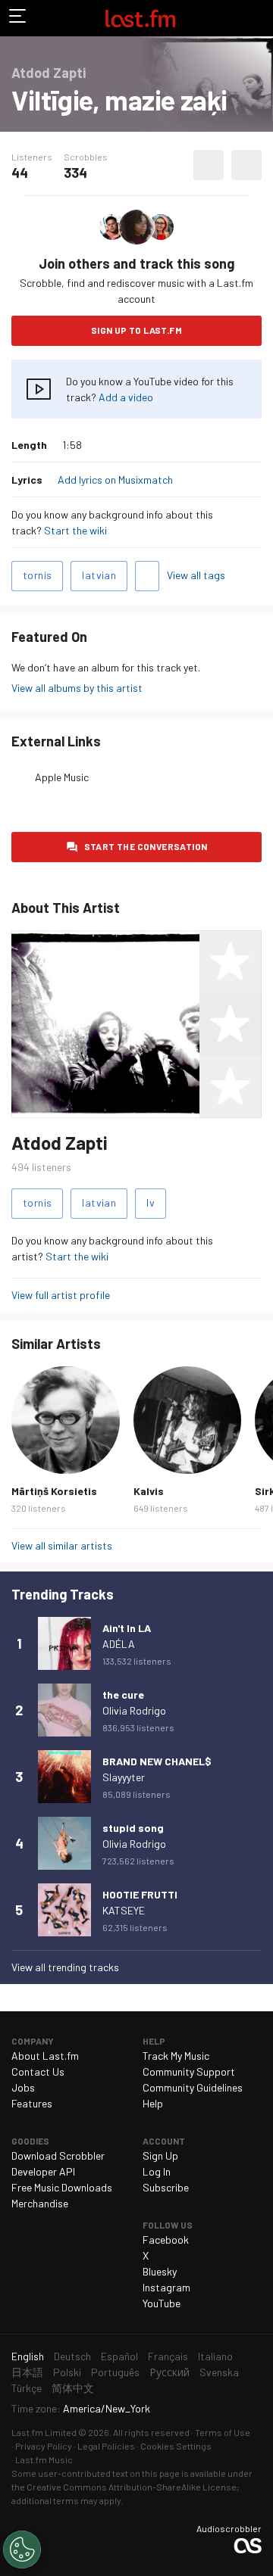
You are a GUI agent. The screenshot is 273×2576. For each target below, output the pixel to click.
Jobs (23, 2087)
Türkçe (27, 2388)
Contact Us (38, 2071)
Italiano (215, 2356)
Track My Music (176, 2056)
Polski (67, 2372)
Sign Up (160, 2155)
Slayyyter (124, 1777)
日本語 (27, 2372)
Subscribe (166, 2187)
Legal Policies (106, 2446)
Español (119, 2356)
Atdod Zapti (60, 1143)
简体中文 (73, 2388)
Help (153, 2103)
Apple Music (62, 777)
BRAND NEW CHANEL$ (157, 1761)
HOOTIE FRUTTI (140, 1894)
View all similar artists (62, 1545)
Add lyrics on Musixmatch (115, 480)
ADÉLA (119, 1644)
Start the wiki (75, 530)
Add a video (126, 397)
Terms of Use (223, 2432)
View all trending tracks (65, 1967)
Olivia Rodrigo (134, 1710)
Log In (157, 2171)
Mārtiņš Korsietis (54, 1491)
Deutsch (72, 2356)
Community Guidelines (193, 2087)
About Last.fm (45, 2056)
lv (151, 1202)
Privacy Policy (44, 2446)
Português (115, 2372)
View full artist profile (61, 1295)
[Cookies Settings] (22, 2550)
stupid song (133, 1828)
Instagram (166, 2287)
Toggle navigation (18, 18)
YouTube (162, 2303)
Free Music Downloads (62, 2187)
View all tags (196, 575)
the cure (123, 1694)
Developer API (43, 2171)
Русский (169, 2372)
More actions (246, 165)
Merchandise (40, 2203)
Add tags (147, 576)
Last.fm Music (44, 2459)
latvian (99, 575)
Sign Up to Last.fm (136, 330)
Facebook (166, 2240)
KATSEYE (124, 1910)
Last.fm (140, 18)
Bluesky (160, 2271)
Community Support (189, 2071)
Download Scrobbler (58, 2155)
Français (168, 2356)
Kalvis (149, 1491)
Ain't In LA (127, 1628)
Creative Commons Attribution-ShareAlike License (132, 2487)
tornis (37, 575)
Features (32, 2103)
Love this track (209, 165)
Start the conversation (146, 846)
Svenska (219, 2372)
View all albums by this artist (77, 688)
